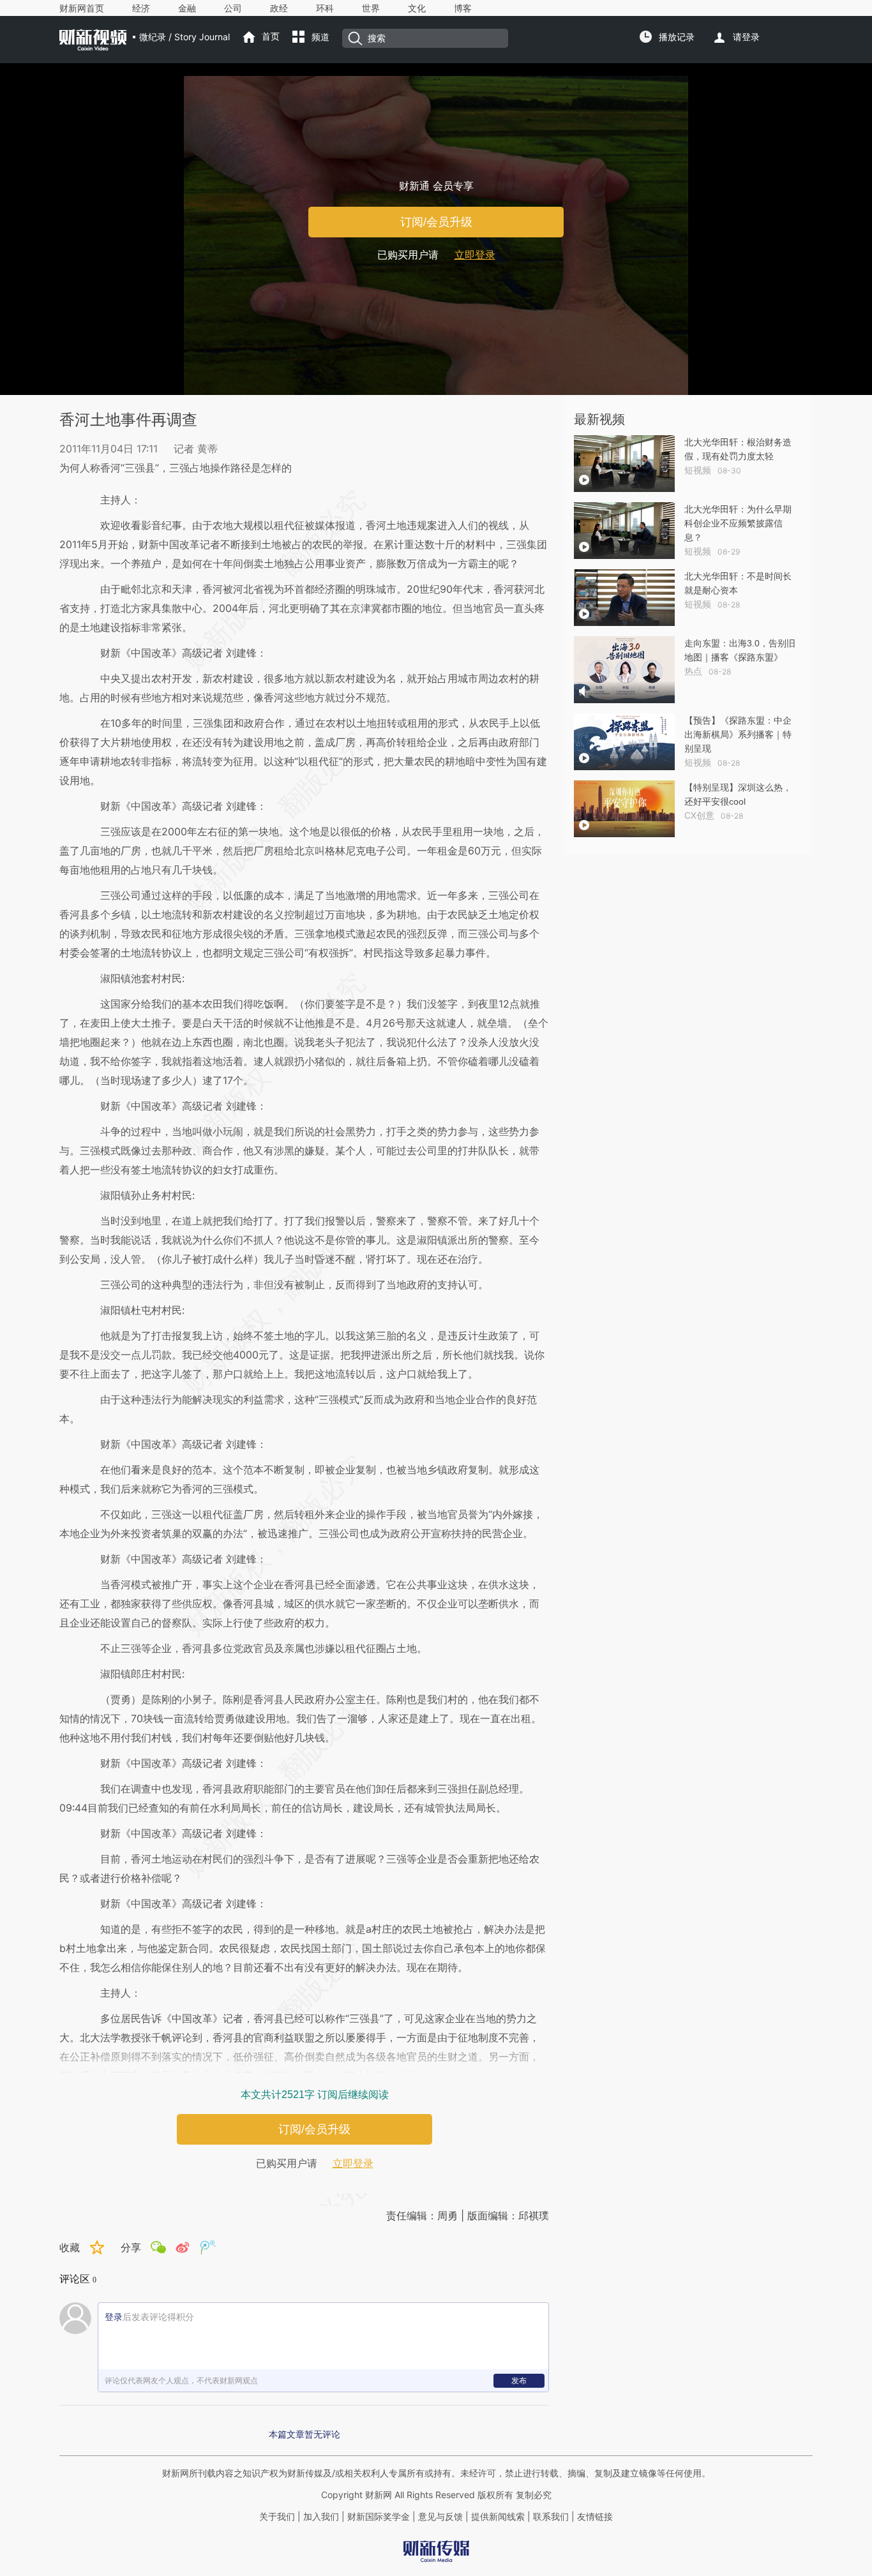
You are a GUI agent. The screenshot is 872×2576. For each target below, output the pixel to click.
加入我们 (321, 2517)
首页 (271, 36)
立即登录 (475, 255)
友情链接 (595, 2517)
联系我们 (551, 2517)
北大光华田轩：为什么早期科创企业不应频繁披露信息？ (738, 523)
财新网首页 (82, 8)
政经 (279, 8)
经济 (141, 8)
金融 (187, 8)
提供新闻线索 (498, 2517)
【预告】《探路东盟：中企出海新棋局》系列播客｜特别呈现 (738, 734)
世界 (371, 8)
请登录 (746, 37)
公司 (233, 8)
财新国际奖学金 (377, 2517)
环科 (325, 8)
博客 (463, 8)
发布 (519, 2380)
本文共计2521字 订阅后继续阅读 (315, 2095)
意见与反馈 (440, 2517)
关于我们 (277, 2517)
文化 (417, 8)
